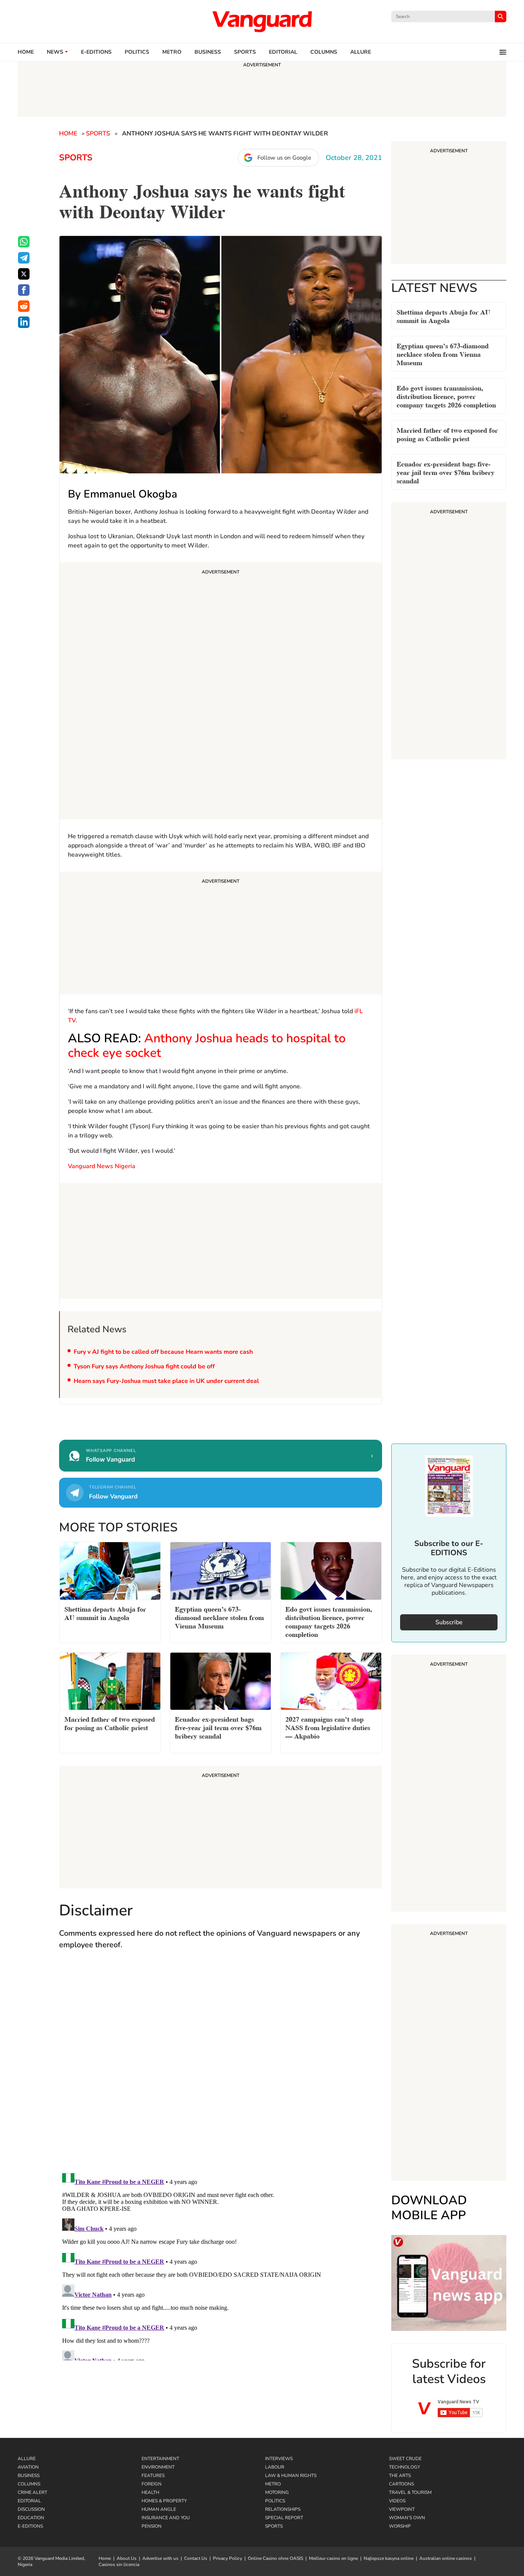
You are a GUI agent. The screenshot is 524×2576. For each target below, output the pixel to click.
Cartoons (401, 2484)
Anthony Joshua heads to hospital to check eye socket (207, 1046)
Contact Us (196, 2558)
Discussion (31, 2509)
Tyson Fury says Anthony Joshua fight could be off (144, 1366)
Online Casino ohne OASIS (275, 2558)
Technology (405, 2467)
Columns (324, 52)
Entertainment (160, 2459)
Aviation (28, 2467)
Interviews (279, 2459)
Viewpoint (402, 2509)
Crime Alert (32, 2492)
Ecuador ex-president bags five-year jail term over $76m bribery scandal (446, 472)
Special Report (284, 2518)
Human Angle (159, 2509)
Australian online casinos (446, 2558)
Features (153, 2475)
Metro (172, 52)
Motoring (277, 2492)
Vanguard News (262, 21)
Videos (397, 2501)
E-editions (96, 52)
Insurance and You (166, 2518)
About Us (127, 2558)
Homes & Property (164, 2501)
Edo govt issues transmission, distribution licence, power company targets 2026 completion (446, 396)
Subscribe (449, 1622)
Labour (275, 2467)
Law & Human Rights (291, 2475)
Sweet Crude (405, 2459)
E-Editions (30, 2526)
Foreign (152, 2484)
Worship (400, 2526)
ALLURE (361, 52)
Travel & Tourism (410, 2492)
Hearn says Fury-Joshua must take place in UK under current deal (166, 1381)
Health (150, 2492)
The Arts (400, 2475)
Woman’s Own (407, 2518)
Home (26, 52)
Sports (245, 52)
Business (208, 52)
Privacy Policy (227, 2558)
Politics (137, 52)
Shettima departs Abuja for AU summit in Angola (443, 316)
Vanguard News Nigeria (102, 1166)
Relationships (283, 2509)
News (55, 52)
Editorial (283, 52)
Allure (27, 2459)
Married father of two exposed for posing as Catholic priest (447, 434)
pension (152, 2526)
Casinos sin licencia (119, 2564)
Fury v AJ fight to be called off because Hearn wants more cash (164, 1352)
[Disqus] (221, 2068)
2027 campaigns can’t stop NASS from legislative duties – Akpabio (328, 1727)
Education (31, 2518)
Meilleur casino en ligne (333, 2558)
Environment (158, 2467)
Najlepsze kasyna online (389, 2558)
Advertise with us (160, 2558)
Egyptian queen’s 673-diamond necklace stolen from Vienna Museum (443, 354)
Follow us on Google (284, 158)
